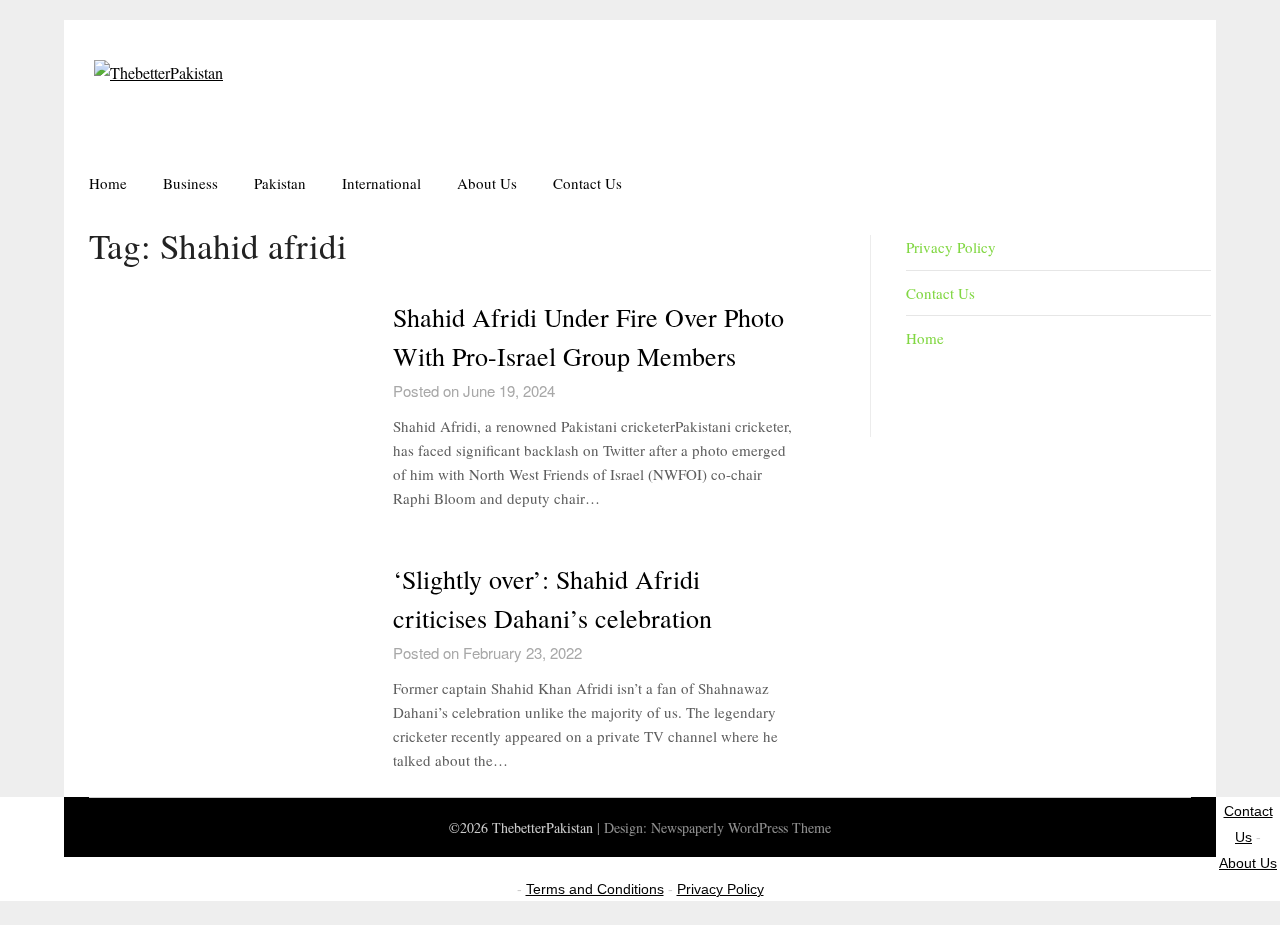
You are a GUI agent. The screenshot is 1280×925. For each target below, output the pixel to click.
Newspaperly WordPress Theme (741, 827)
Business (190, 183)
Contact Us (587, 183)
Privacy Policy (951, 247)
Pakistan (280, 183)
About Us (487, 183)
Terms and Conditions (595, 889)
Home (108, 183)
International (381, 183)
